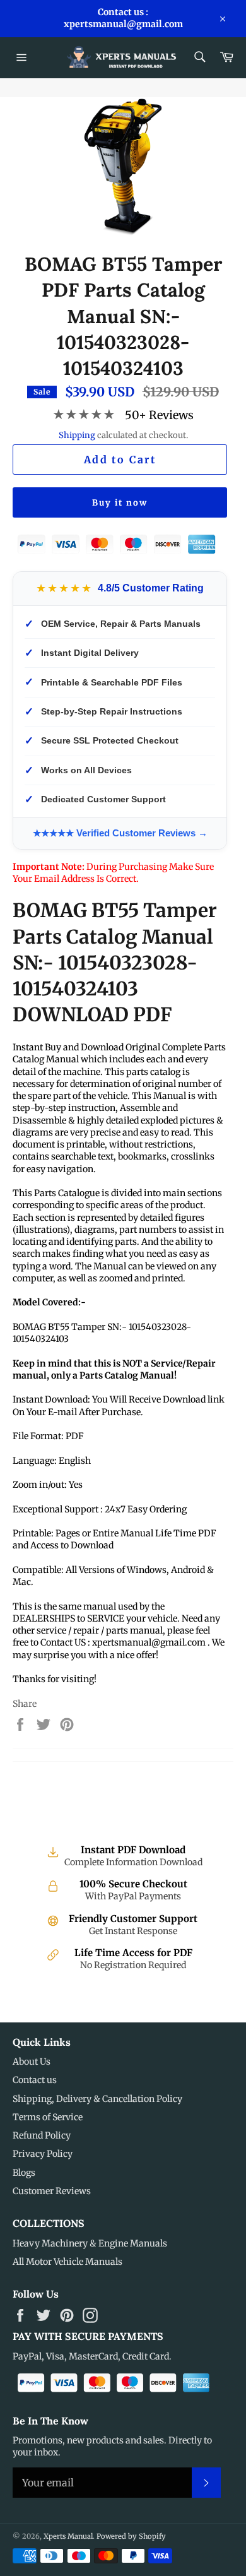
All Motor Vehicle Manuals (67, 2262)
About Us (32, 2062)
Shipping (77, 435)
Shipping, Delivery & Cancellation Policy (97, 2099)
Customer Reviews (52, 2191)
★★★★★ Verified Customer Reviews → (120, 833)
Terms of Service (48, 2117)
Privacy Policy (43, 2154)
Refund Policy (42, 2135)
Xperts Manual (68, 2536)
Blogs (24, 2173)
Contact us (35, 2080)
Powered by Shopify (131, 2536)
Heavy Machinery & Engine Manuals (90, 2243)
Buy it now (120, 503)
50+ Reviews (159, 415)
